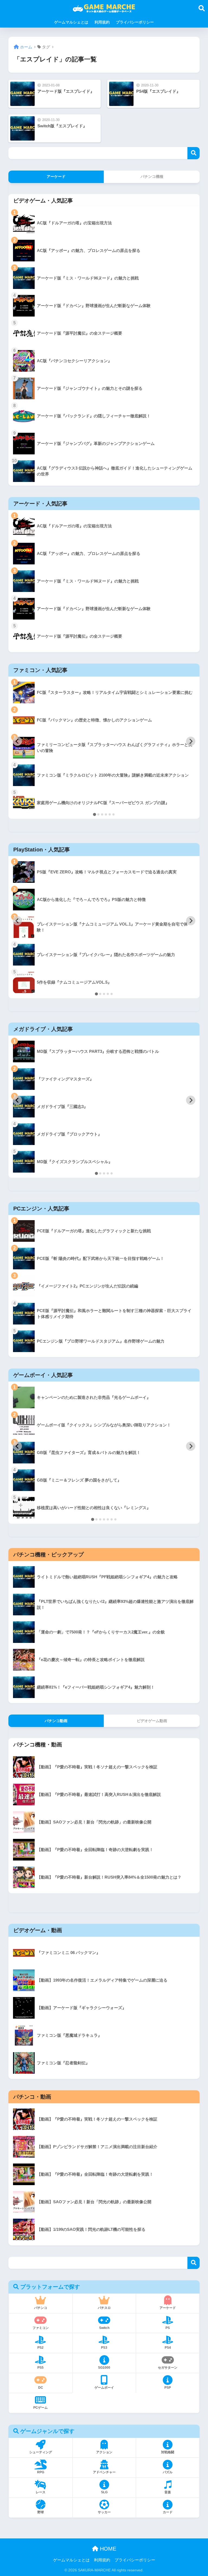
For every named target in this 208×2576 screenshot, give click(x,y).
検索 (194, 153)
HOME (107, 2549)
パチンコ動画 (56, 1721)
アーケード (56, 177)
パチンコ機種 (152, 177)
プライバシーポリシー (135, 22)
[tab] (94, 814)
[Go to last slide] (17, 741)
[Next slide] (191, 741)
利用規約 (102, 22)
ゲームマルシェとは (71, 22)
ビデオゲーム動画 (152, 1721)
